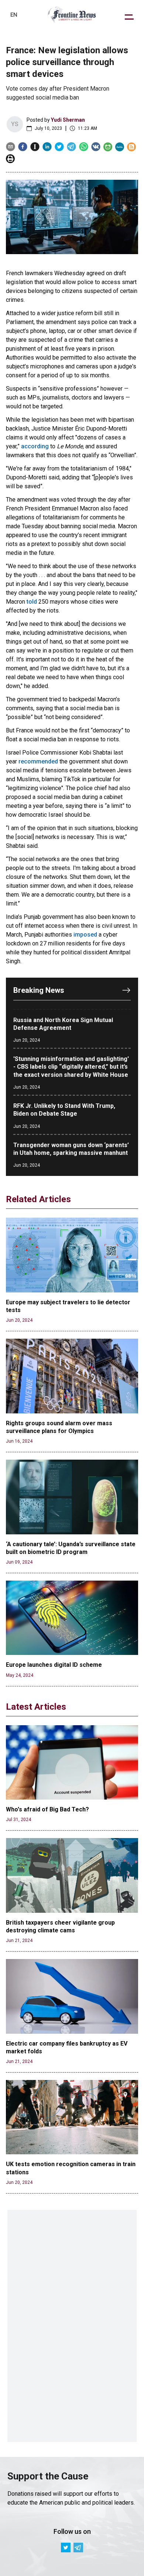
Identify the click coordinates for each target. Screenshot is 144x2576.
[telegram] (71, 147)
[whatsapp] (84, 147)
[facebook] (23, 147)
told (32, 602)
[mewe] (120, 147)
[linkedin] (47, 147)
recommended (38, 761)
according (35, 446)
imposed (85, 935)
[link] (72, 15)
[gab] (108, 147)
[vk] (96, 147)
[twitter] (59, 147)
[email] (11, 147)
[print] (10, 159)
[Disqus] (72, 2326)
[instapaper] (35, 147)
